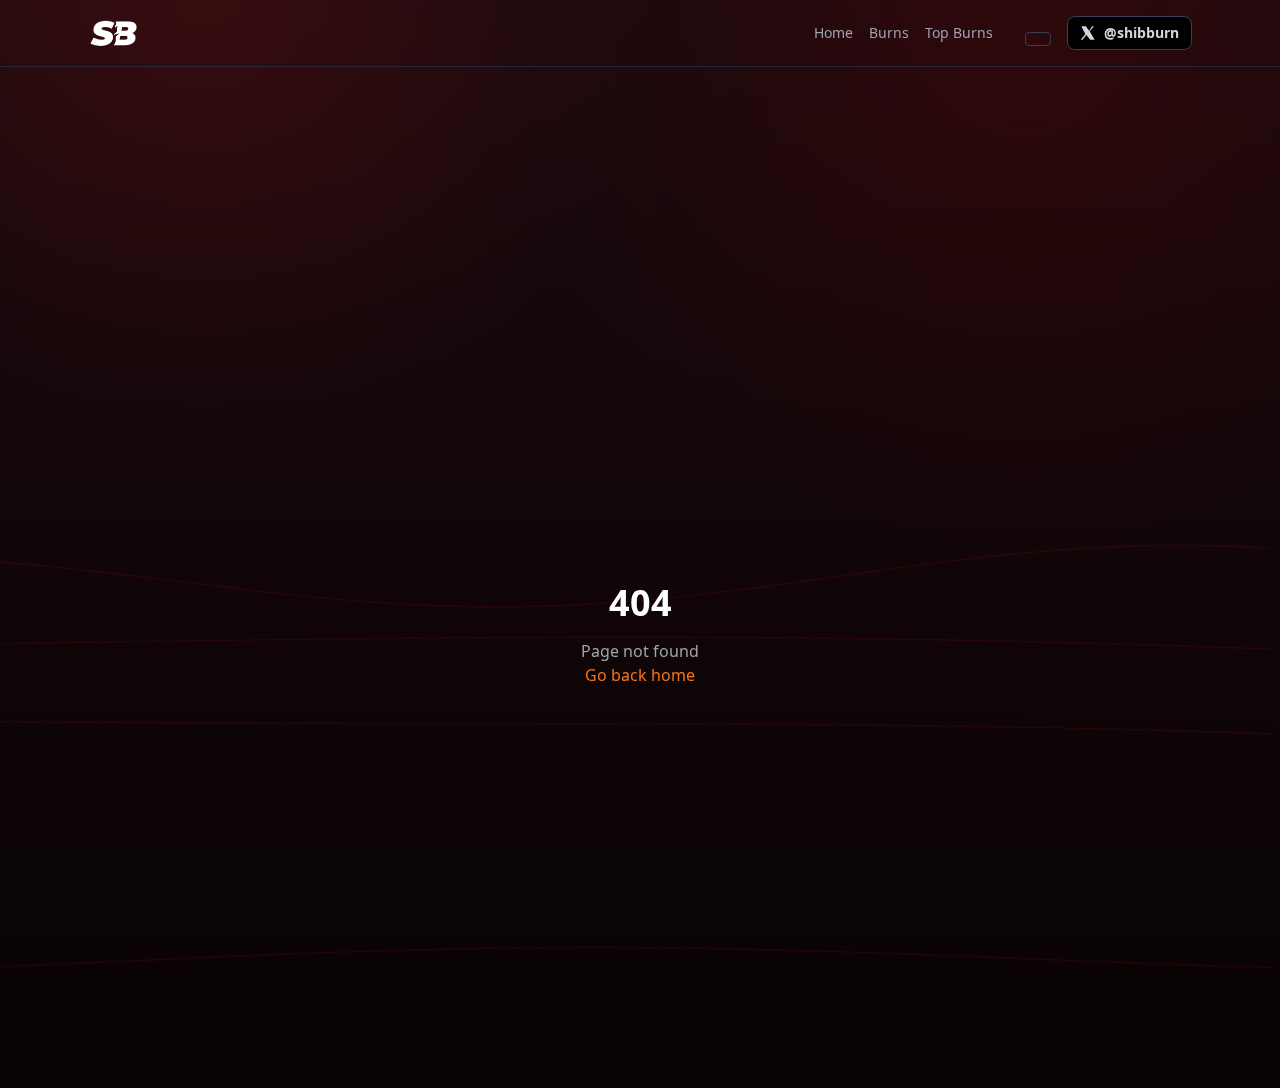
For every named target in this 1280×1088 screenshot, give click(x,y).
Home (833, 32)
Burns (889, 32)
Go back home (640, 675)
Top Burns (959, 32)
